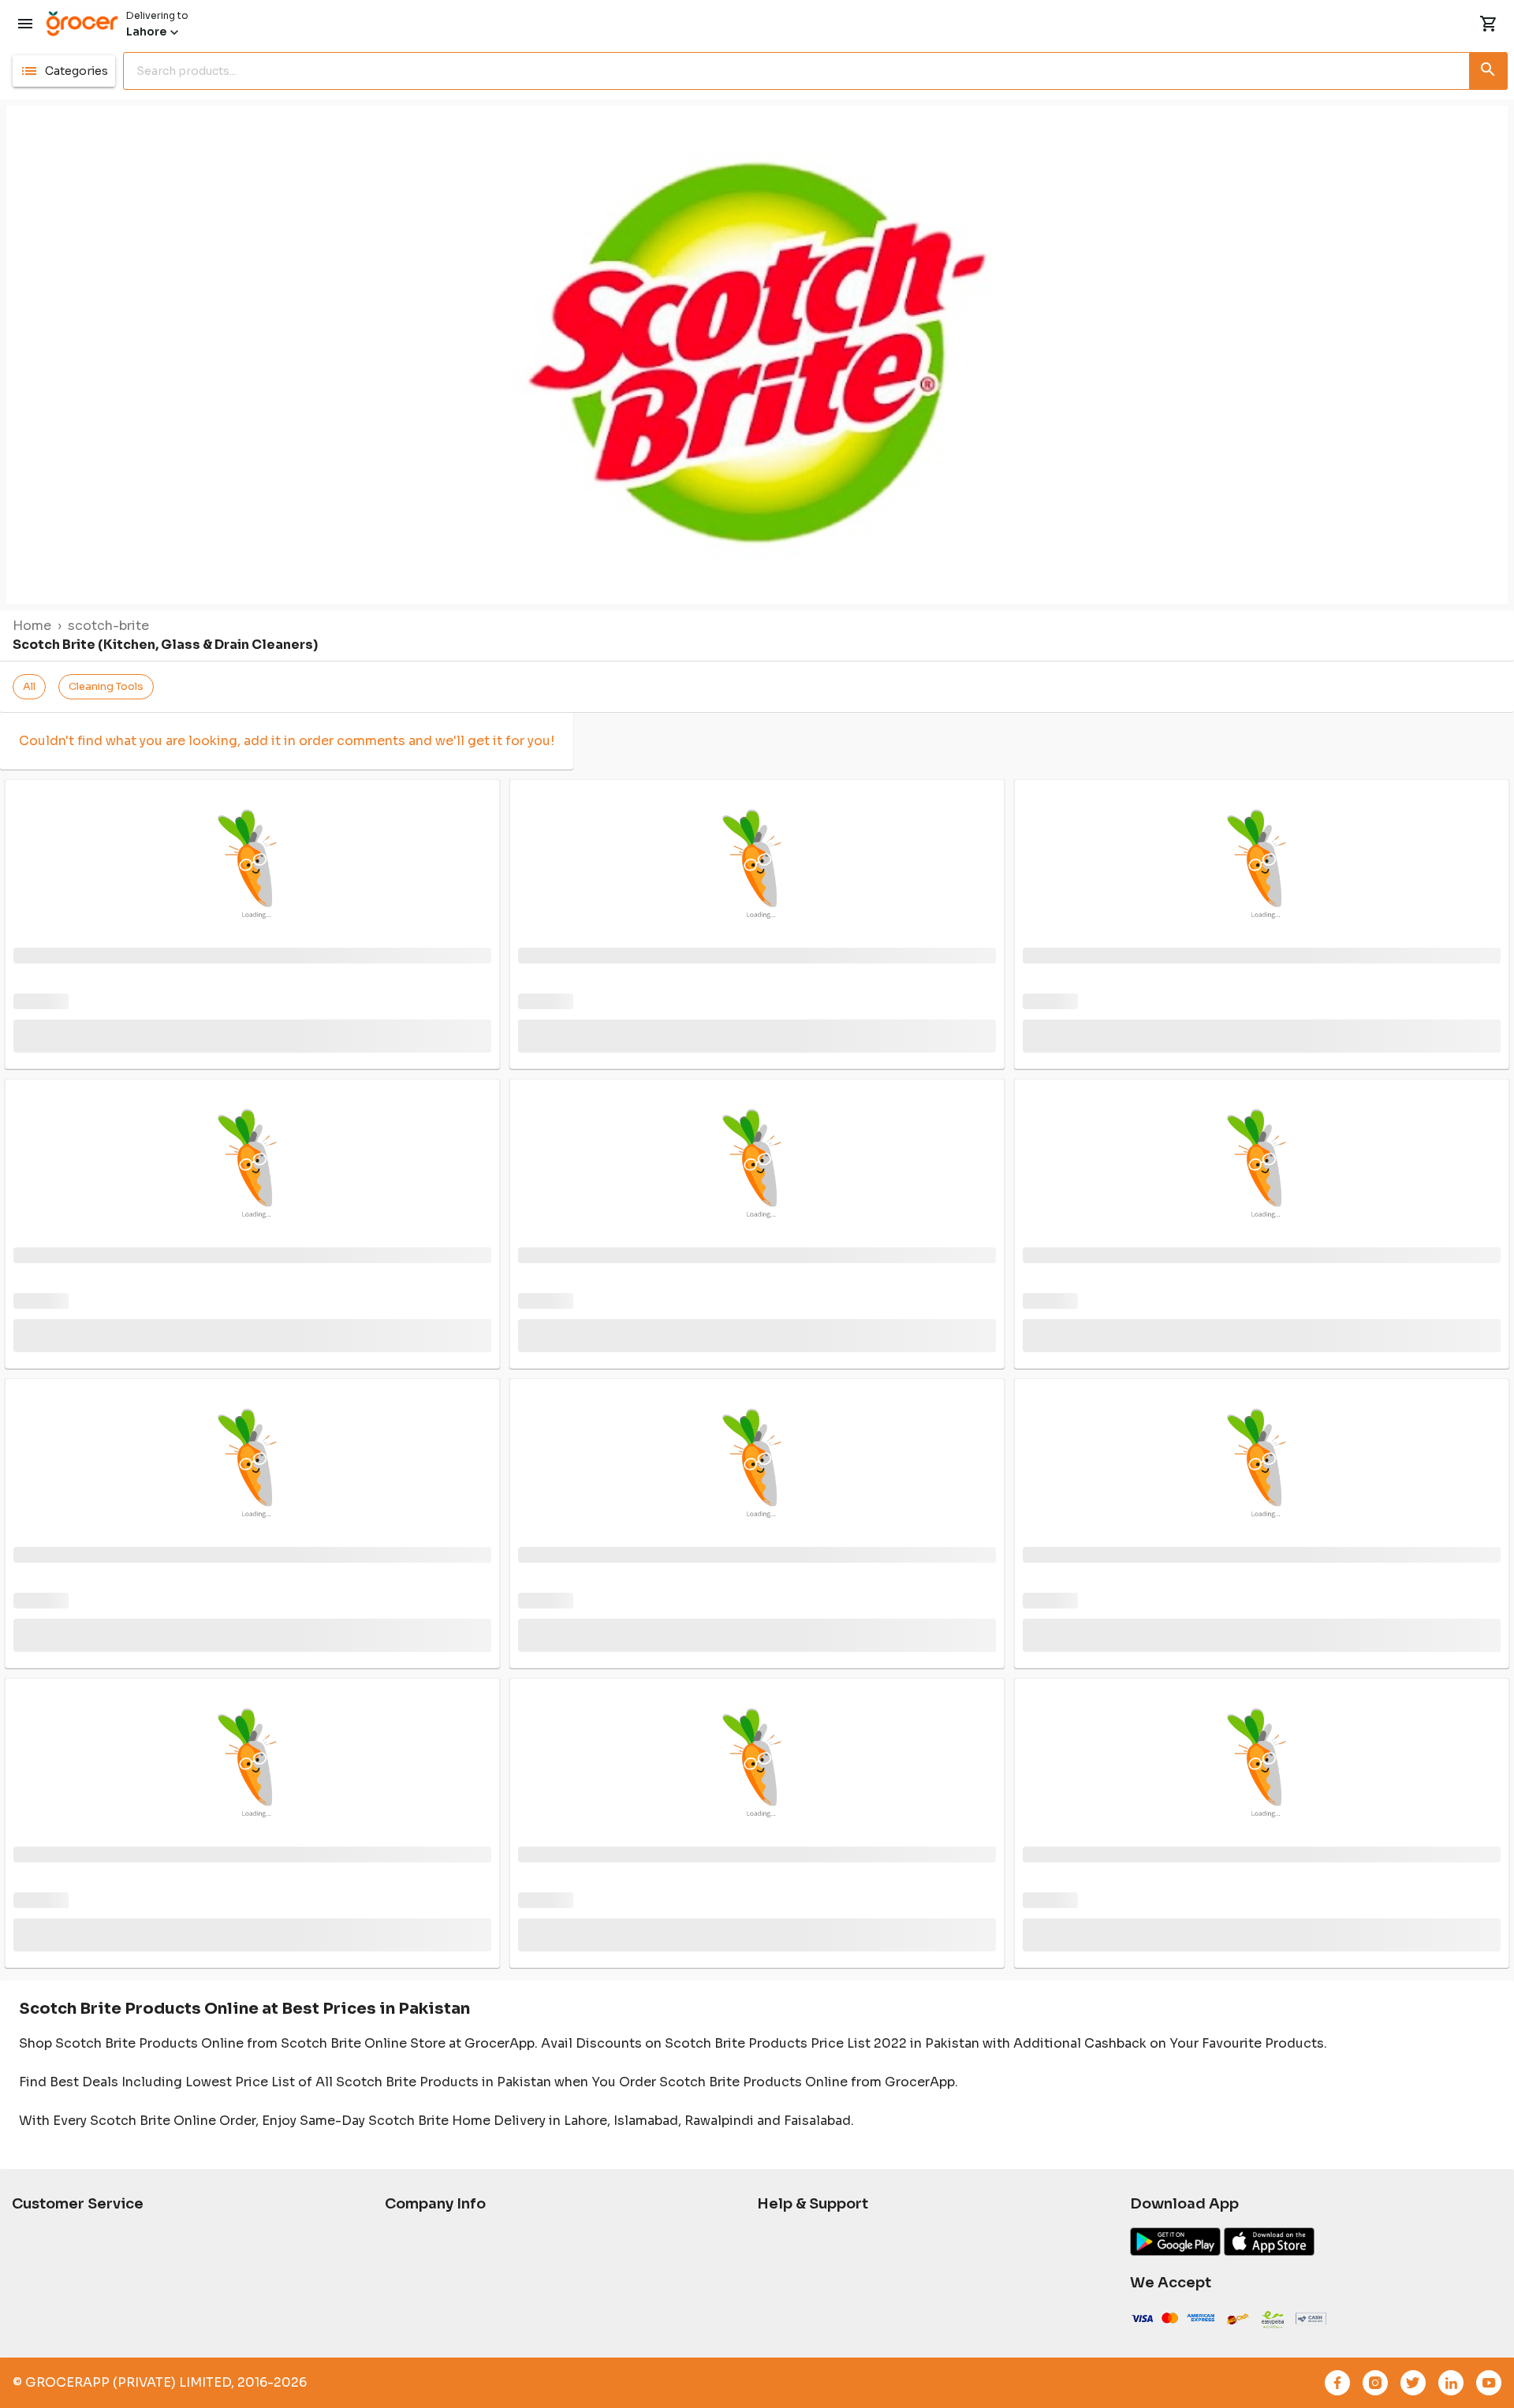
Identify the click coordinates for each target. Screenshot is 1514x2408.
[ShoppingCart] (1489, 24)
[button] (64, 71)
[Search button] (1489, 68)
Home (32, 626)
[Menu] (25, 24)
